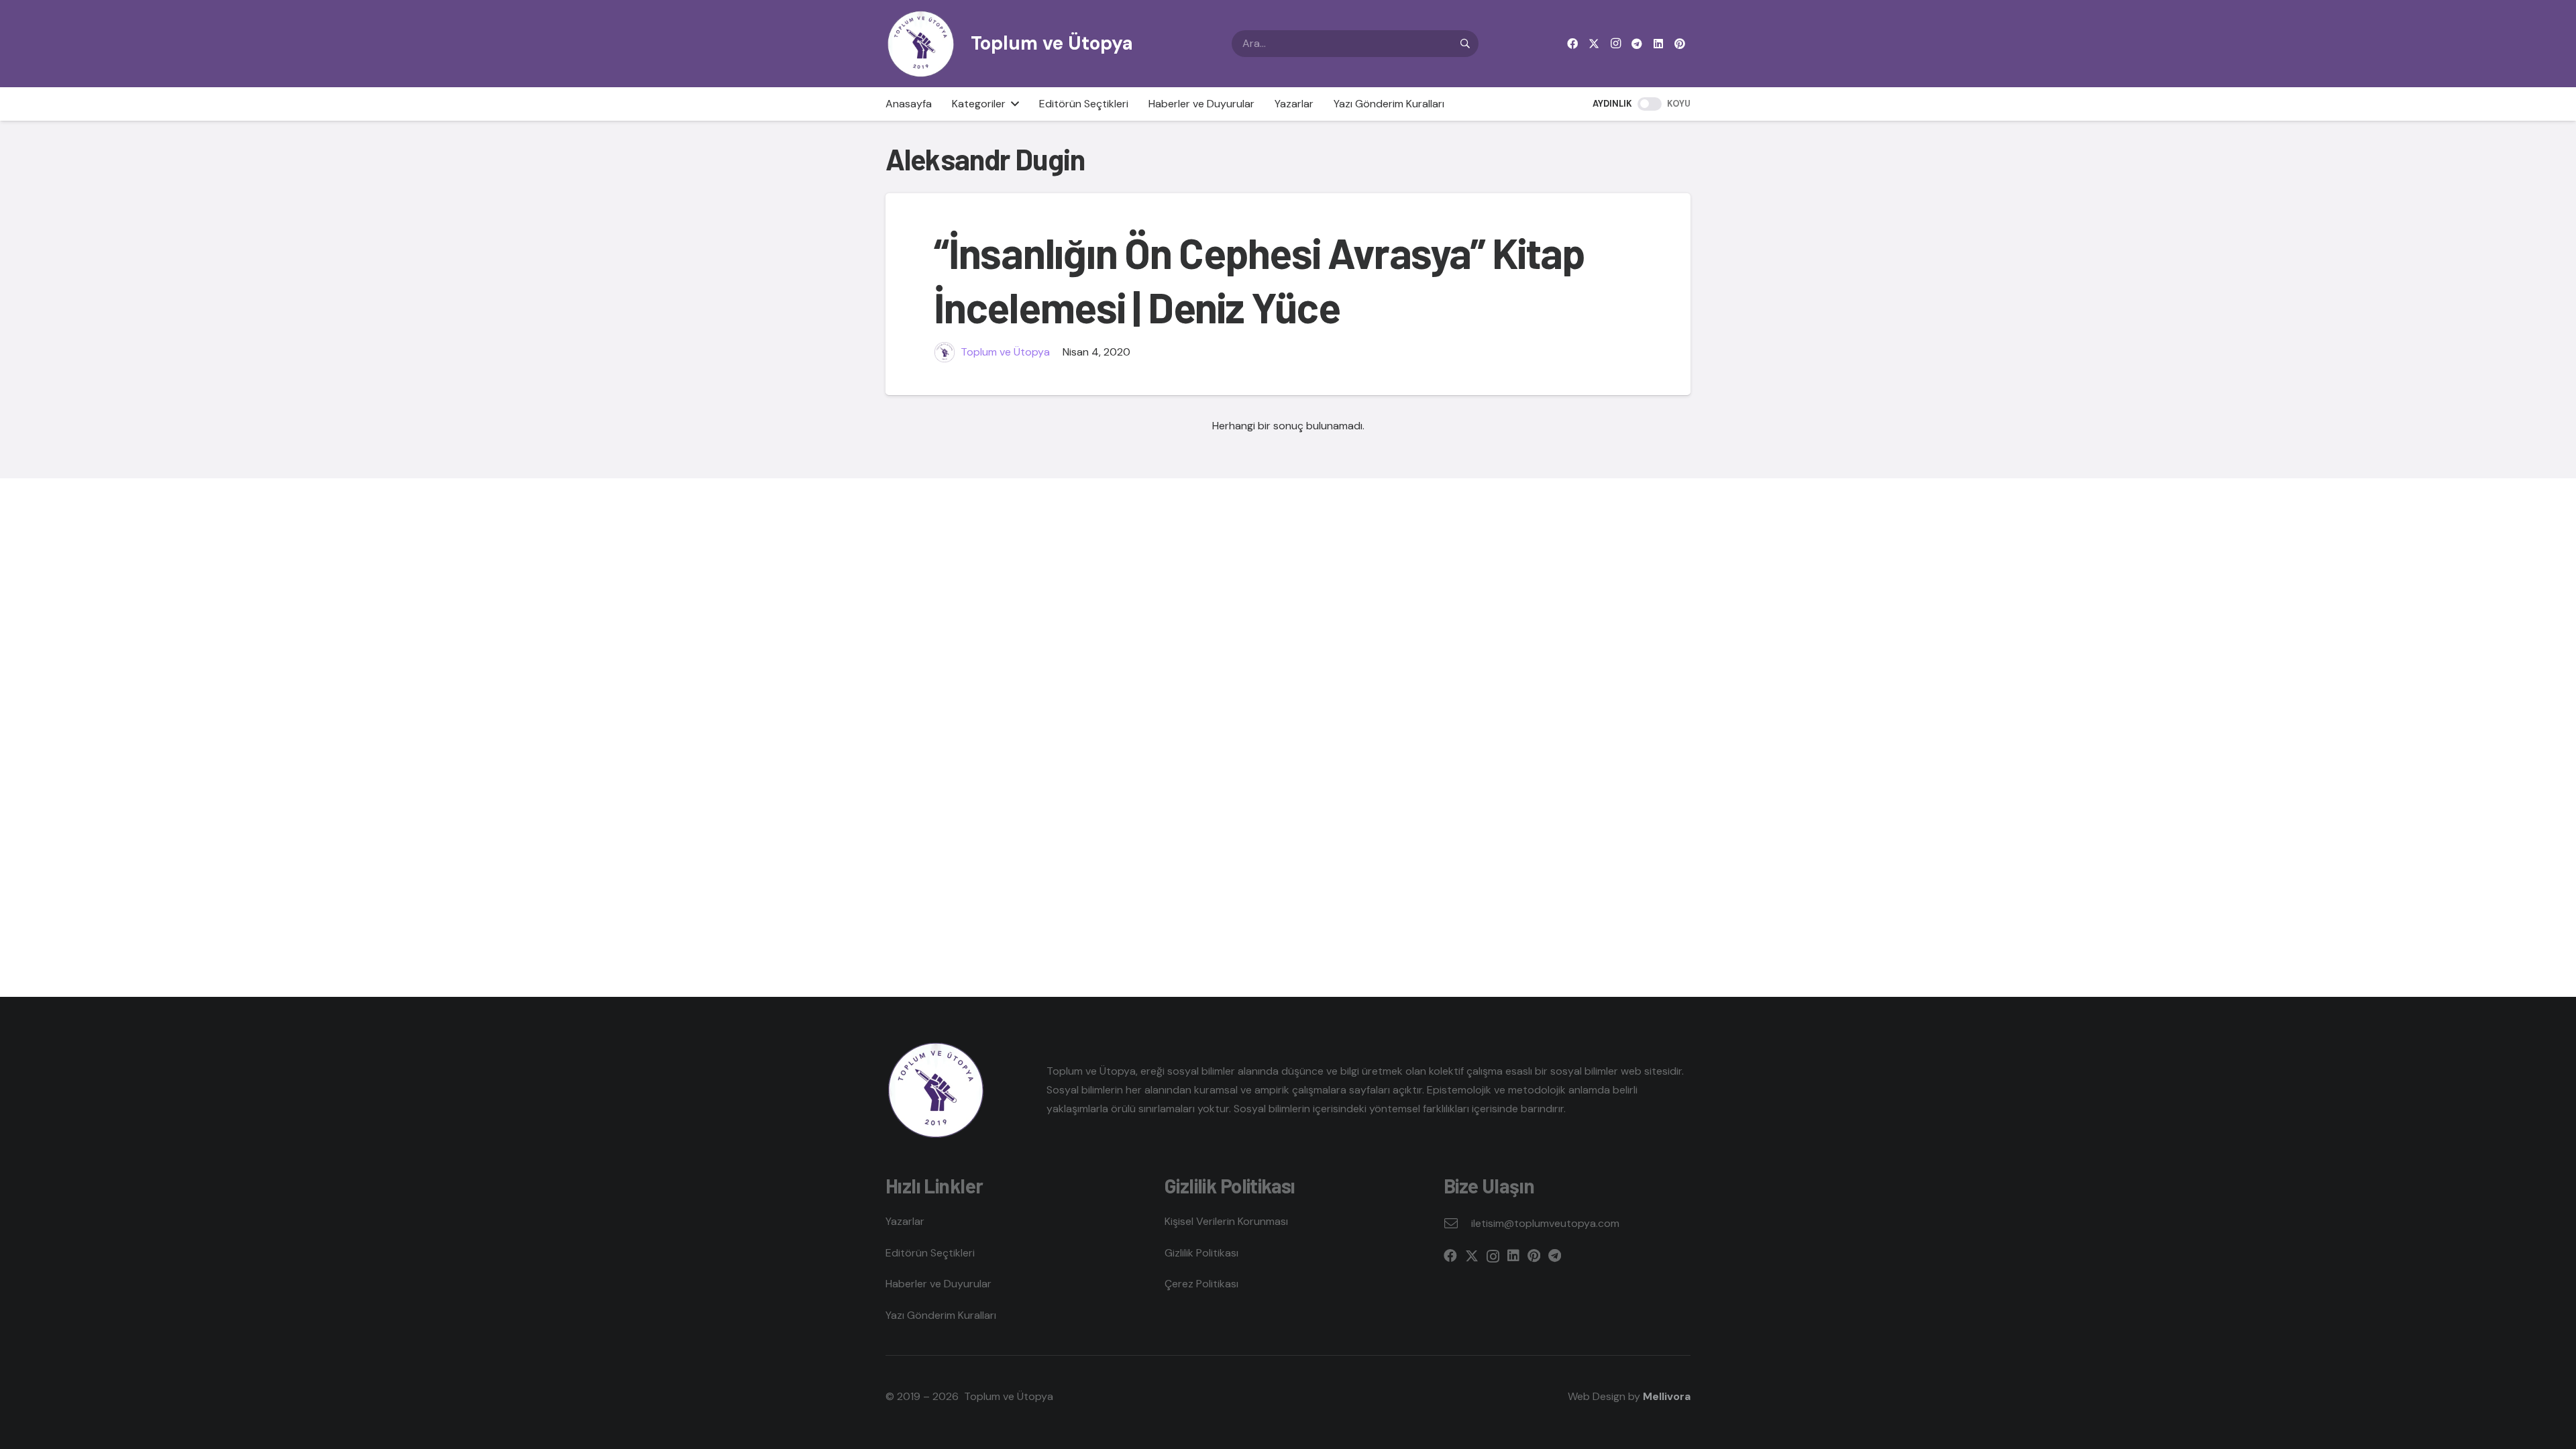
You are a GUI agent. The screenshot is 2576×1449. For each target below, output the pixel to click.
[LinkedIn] (1658, 44)
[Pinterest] (1680, 44)
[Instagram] (1615, 44)
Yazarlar (905, 1221)
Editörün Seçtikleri (930, 1253)
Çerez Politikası (1201, 1284)
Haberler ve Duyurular (938, 1284)
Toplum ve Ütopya (1005, 352)
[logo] (921, 44)
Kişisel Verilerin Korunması (1226, 1221)
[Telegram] (1637, 44)
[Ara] (1465, 44)
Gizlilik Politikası (1201, 1253)
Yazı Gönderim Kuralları (941, 1315)
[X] (1594, 44)
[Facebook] (1572, 44)
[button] (1012, 104)
